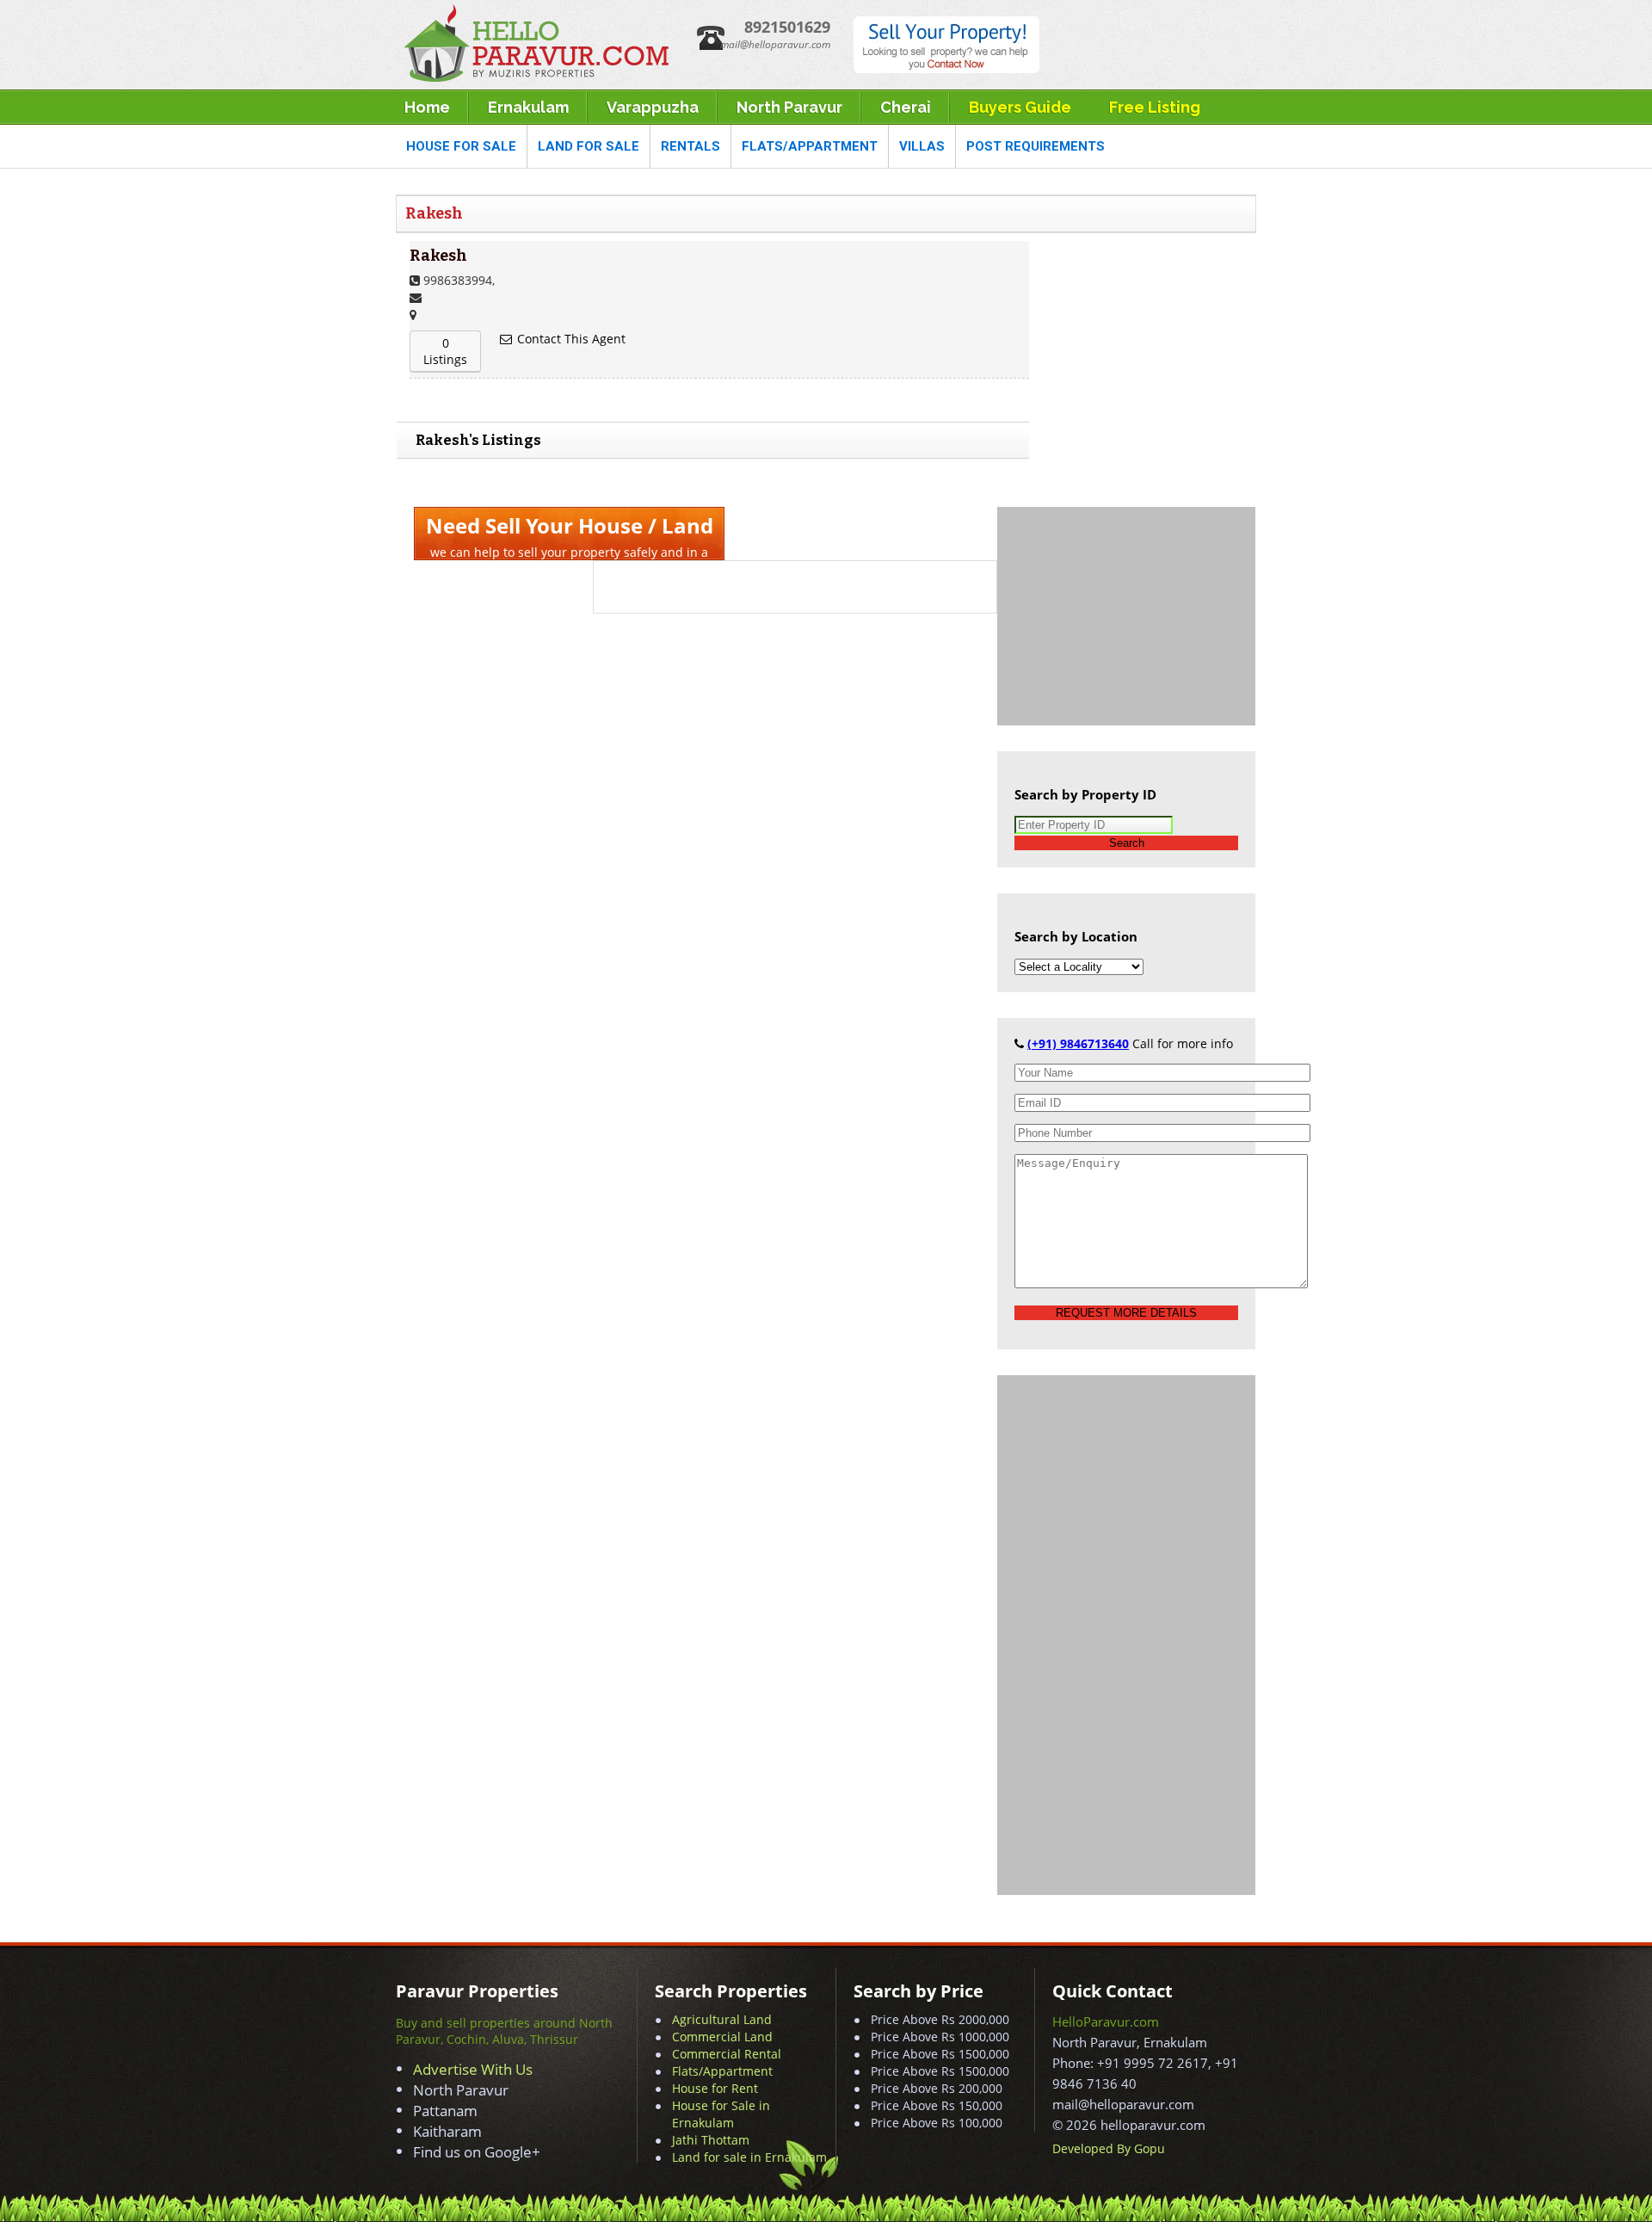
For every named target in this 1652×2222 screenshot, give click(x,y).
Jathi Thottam (711, 2140)
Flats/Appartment (810, 146)
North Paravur (789, 107)
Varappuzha (653, 107)
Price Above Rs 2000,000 (940, 2019)
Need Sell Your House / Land (570, 525)
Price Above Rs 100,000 (937, 2123)
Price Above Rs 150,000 (937, 2105)
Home (427, 107)
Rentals (690, 146)
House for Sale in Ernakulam (721, 2114)
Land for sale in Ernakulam (749, 2157)
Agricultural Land (722, 2019)
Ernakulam (528, 107)
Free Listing (1155, 107)
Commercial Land (722, 2037)
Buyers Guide (1020, 107)
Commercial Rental (727, 2054)
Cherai (906, 107)
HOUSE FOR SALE (461, 146)
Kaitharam (447, 2131)
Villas (922, 146)
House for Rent (715, 2088)
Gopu (1150, 2148)
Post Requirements (1036, 146)
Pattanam (445, 2111)
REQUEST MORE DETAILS (1126, 1313)
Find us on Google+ (477, 2152)
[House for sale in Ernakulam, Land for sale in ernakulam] (535, 78)
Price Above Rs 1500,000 (940, 2054)
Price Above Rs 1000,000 (940, 2037)
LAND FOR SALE (589, 146)
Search (1127, 843)
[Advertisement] (1126, 614)
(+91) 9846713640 (1078, 1043)
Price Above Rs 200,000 (937, 2088)
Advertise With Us (473, 2069)
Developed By (1093, 2148)
